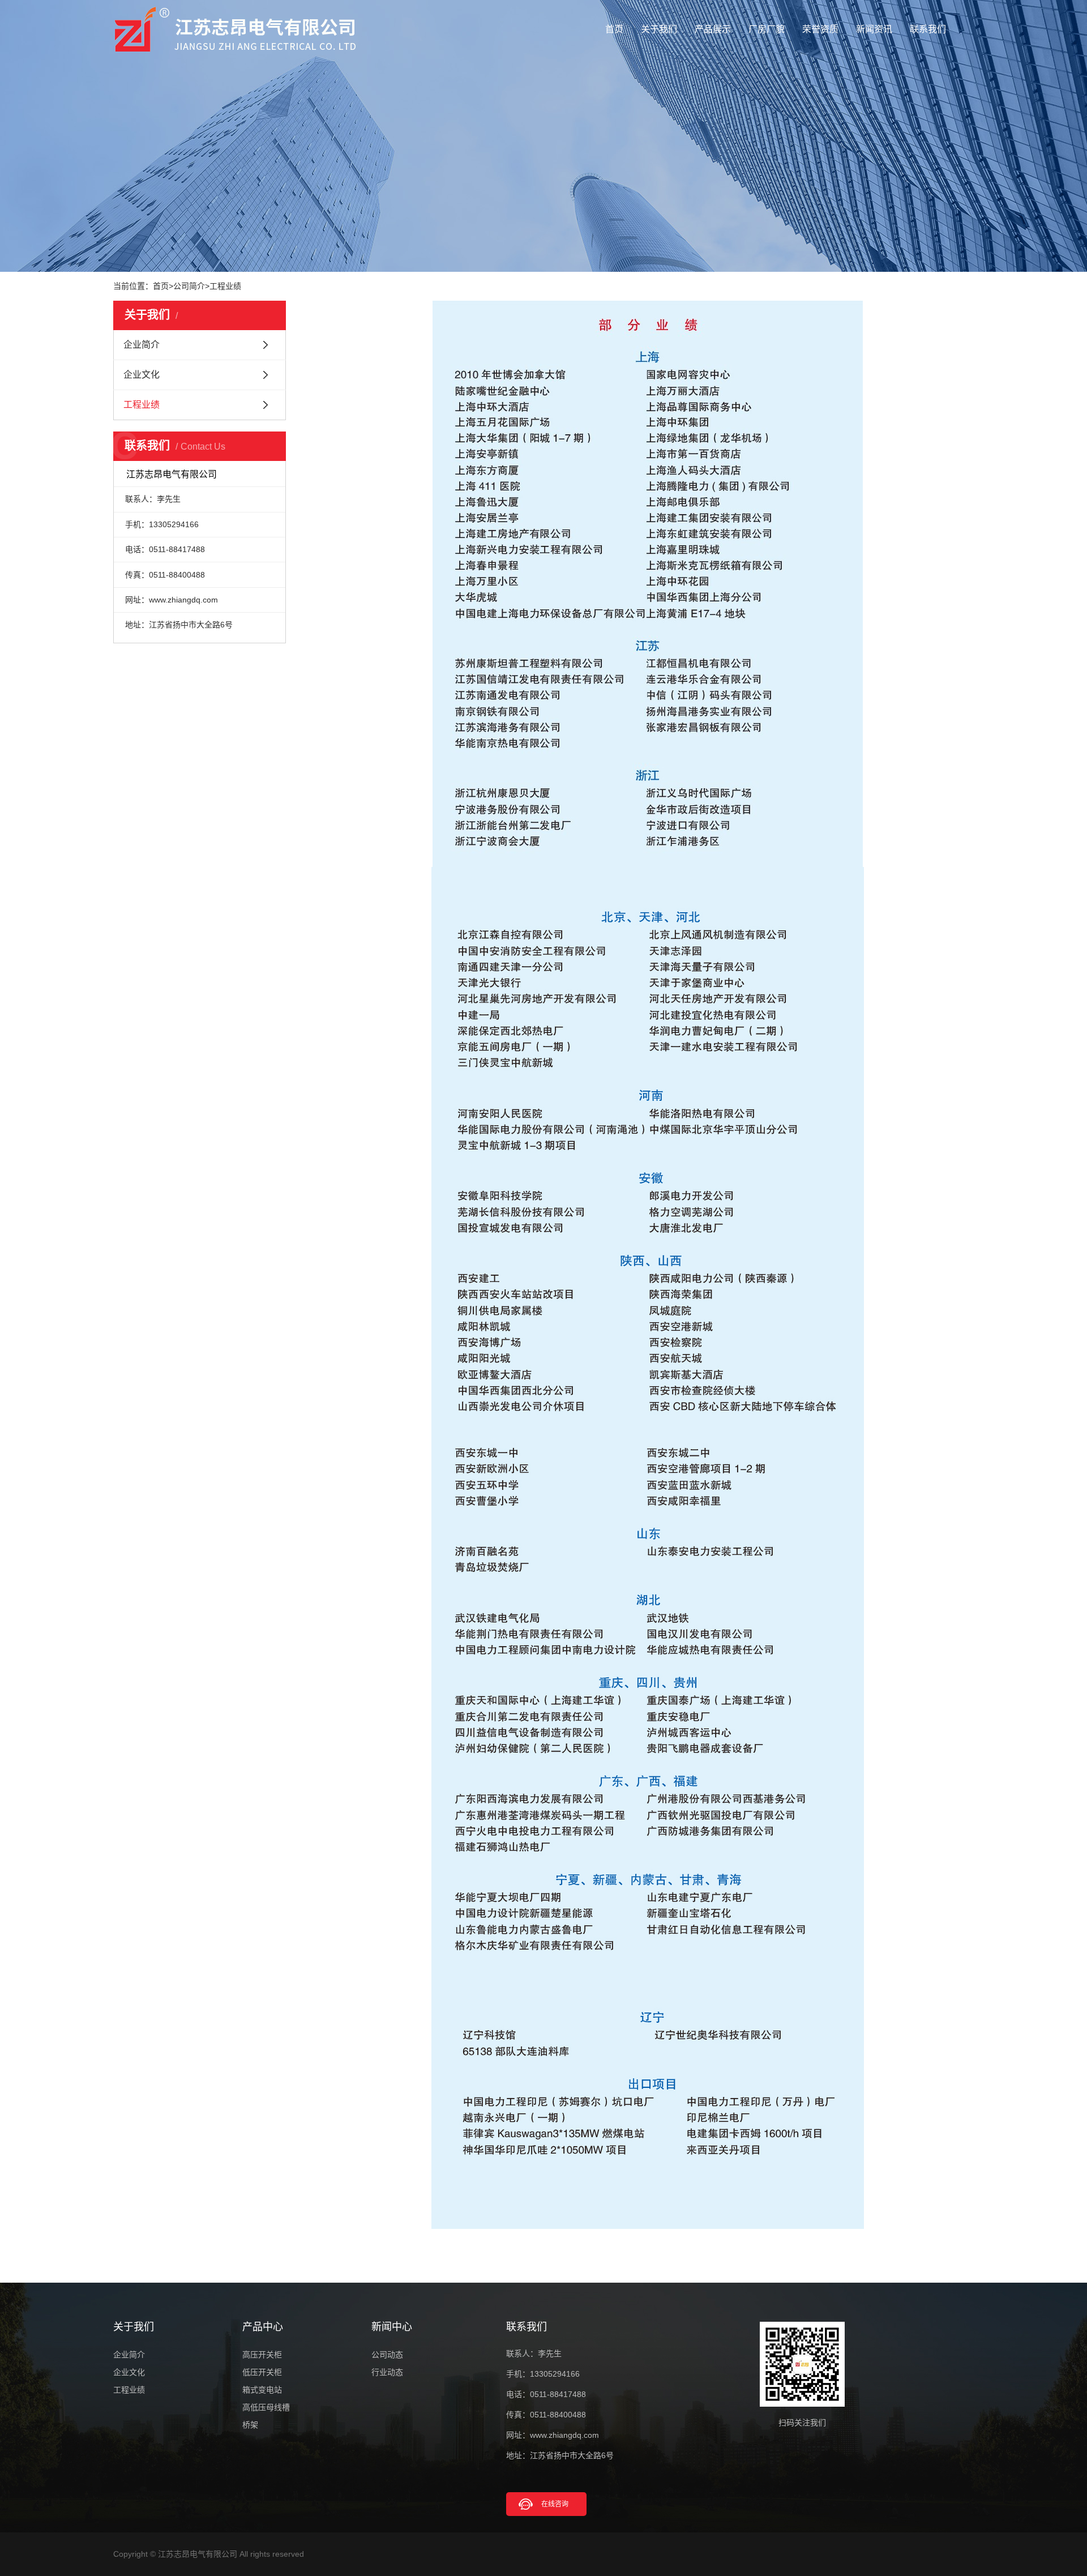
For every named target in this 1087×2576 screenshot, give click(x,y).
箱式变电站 (262, 2390)
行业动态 (387, 2372)
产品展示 (713, 29)
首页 (614, 29)
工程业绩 (225, 286)
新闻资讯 (874, 29)
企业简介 (142, 345)
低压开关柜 (262, 2372)
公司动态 (387, 2355)
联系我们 (928, 29)
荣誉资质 (820, 29)
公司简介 (189, 286)
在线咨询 (555, 2504)
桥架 (250, 2425)
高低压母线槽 (266, 2407)
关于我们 (659, 29)
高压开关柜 (262, 2355)
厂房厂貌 (767, 29)
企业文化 (142, 375)
